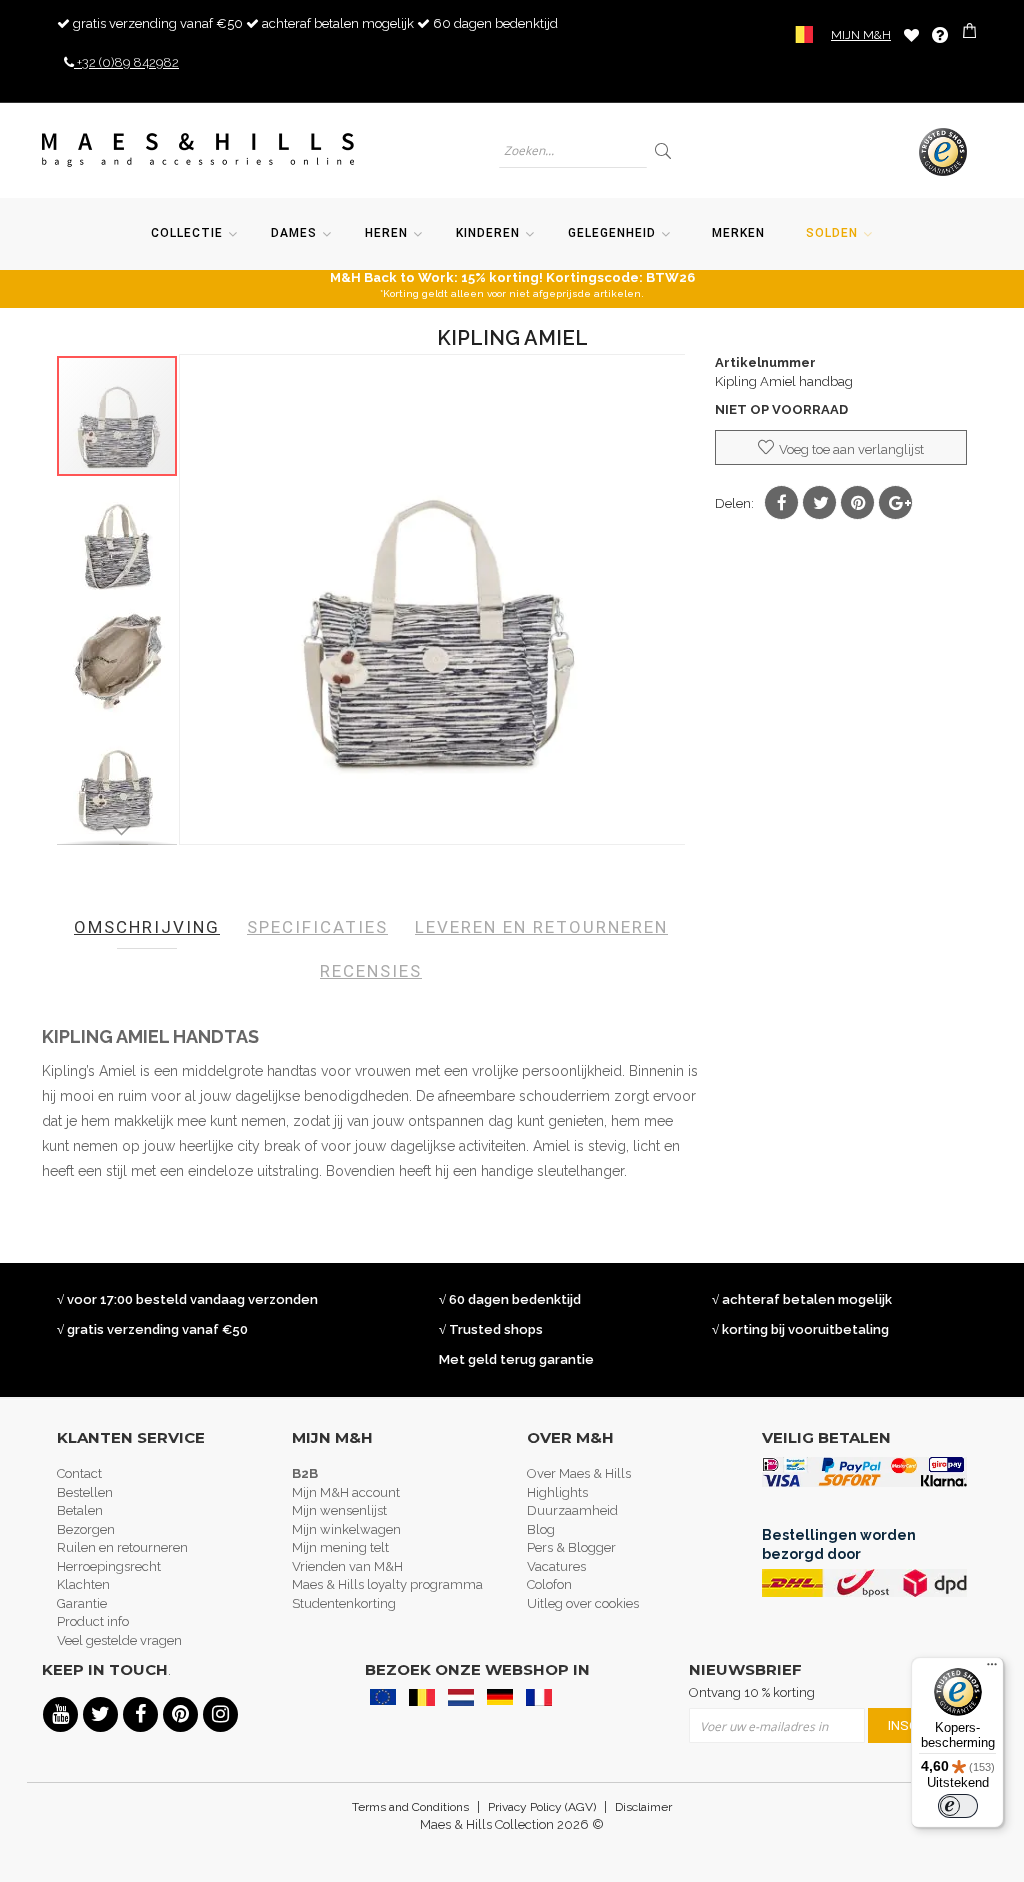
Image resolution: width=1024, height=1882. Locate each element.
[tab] (147, 927)
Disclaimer (643, 1807)
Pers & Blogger (571, 1547)
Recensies (371, 971)
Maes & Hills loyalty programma (387, 1584)
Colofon (549, 1584)
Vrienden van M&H (347, 1566)
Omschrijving (147, 927)
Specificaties (317, 927)
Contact (79, 1473)
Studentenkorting (344, 1603)
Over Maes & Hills (579, 1473)
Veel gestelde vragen (119, 1640)
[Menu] (992, 1669)
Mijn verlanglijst (911, 34)
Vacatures (556, 1566)
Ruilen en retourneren (122, 1547)
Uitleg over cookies (583, 1603)
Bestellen (85, 1492)
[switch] (958, 1806)
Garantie (82, 1603)
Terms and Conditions (410, 1807)
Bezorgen (86, 1529)
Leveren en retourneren (541, 927)
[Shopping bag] (971, 33)
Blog (541, 1529)
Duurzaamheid (572, 1510)
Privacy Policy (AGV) (542, 1807)
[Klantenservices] (940, 35)
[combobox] (573, 150)
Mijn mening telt (340, 1547)
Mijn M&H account (346, 1492)
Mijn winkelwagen (346, 1529)
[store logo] (198, 150)
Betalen (80, 1510)
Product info (93, 1621)
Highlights (557, 1492)
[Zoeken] (664, 150)
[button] (118, 537)
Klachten (83, 1584)
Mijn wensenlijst (339, 1510)
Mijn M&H (861, 35)
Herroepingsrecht (109, 1566)
